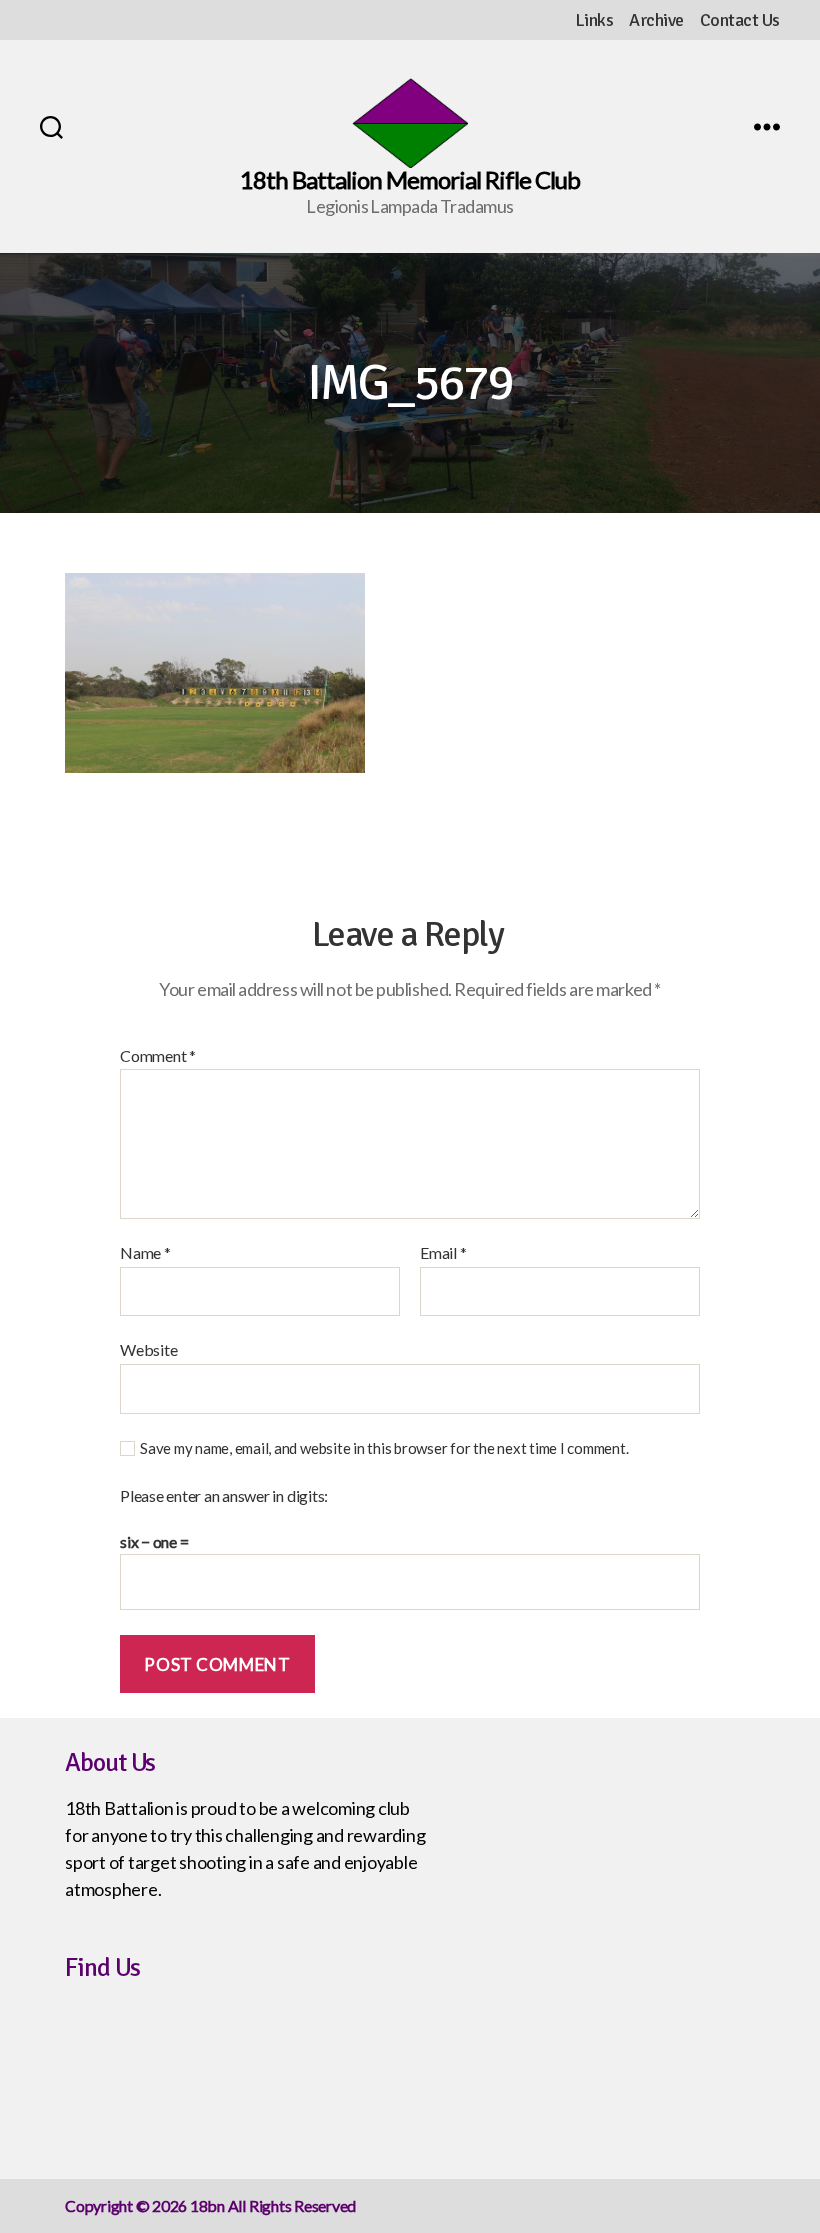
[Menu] (767, 127)
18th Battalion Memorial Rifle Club (410, 180)
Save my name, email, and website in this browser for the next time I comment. (384, 1448)
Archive (656, 20)
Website (148, 1349)
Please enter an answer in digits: (224, 1496)
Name (145, 1253)
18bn (207, 2205)
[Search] (51, 127)
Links (594, 20)
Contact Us (740, 20)
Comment (158, 1056)
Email (443, 1253)
